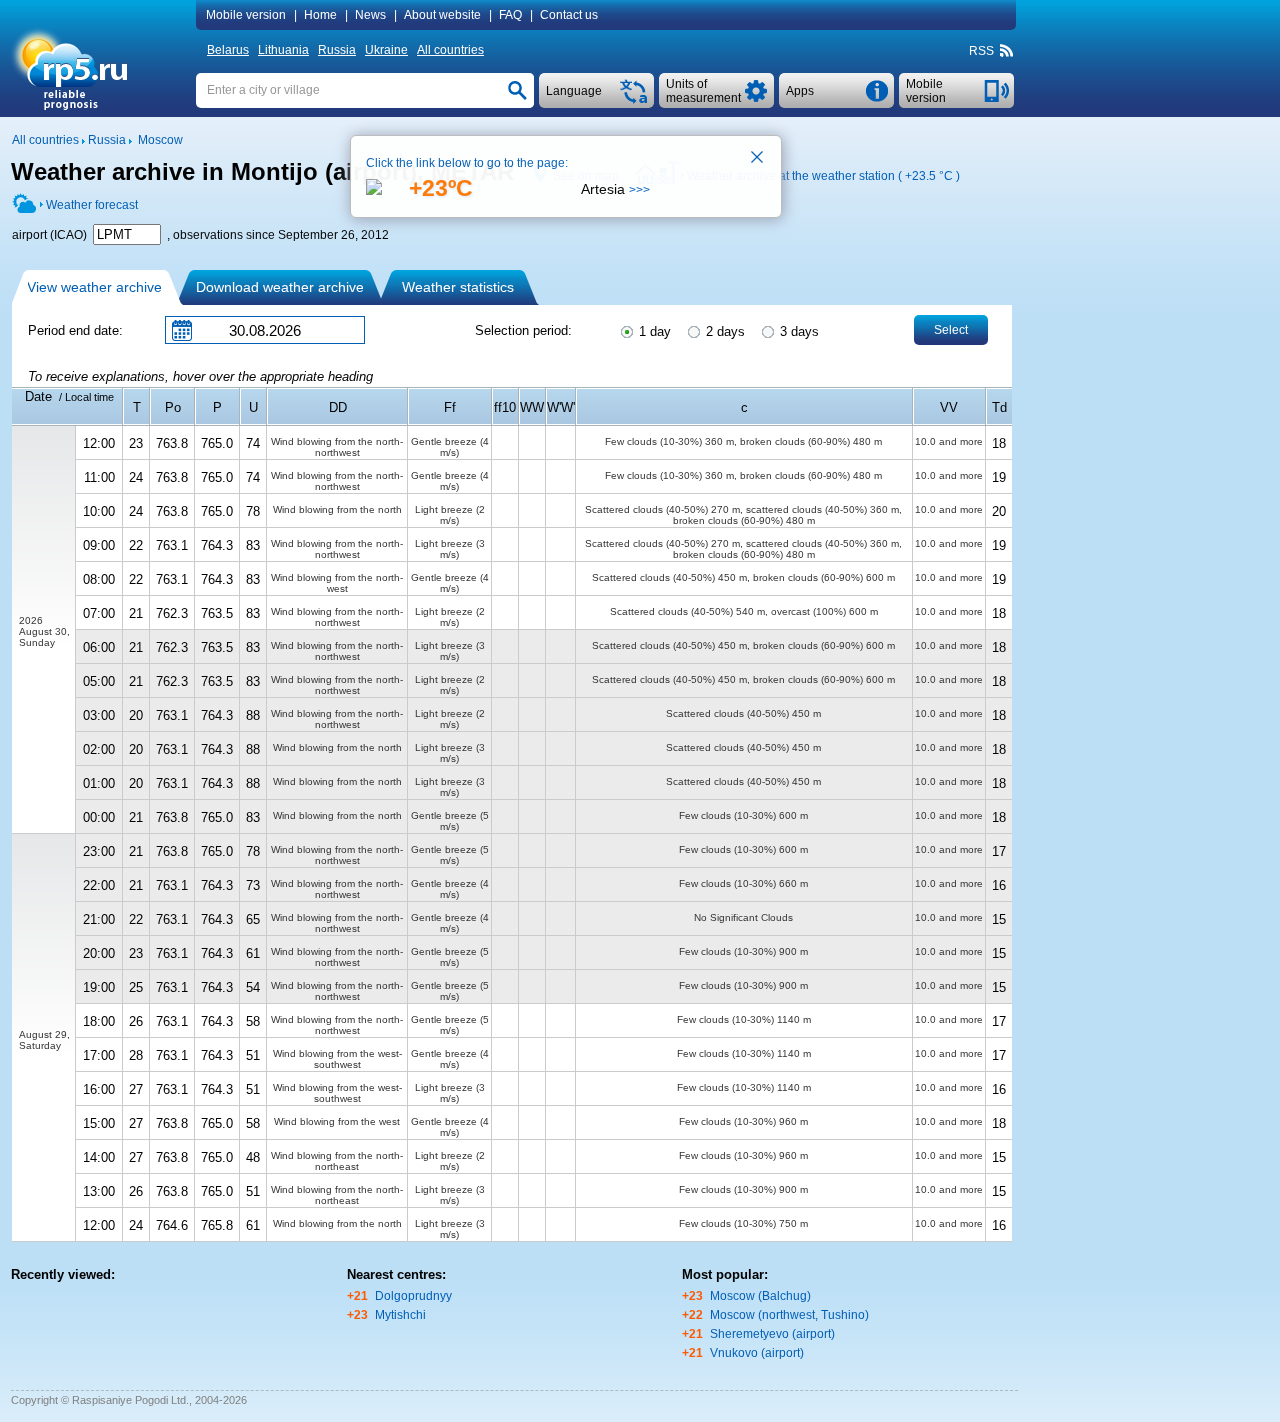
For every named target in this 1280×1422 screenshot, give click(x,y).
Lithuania (283, 50)
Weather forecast (92, 205)
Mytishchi (400, 1315)
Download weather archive (280, 287)
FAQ (510, 15)
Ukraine (386, 50)
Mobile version (246, 15)
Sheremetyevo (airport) (772, 1334)
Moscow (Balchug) (760, 1296)
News (370, 15)
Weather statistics (458, 287)
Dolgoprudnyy (413, 1296)
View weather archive (94, 287)
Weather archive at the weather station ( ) (823, 176)
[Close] (758, 159)
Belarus (228, 50)
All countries (450, 50)
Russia (337, 50)
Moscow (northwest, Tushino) (789, 1315)
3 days (797, 331)
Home (320, 15)
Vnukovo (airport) (757, 1353)
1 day (653, 331)
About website (442, 15)
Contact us (569, 15)
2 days (723, 331)
